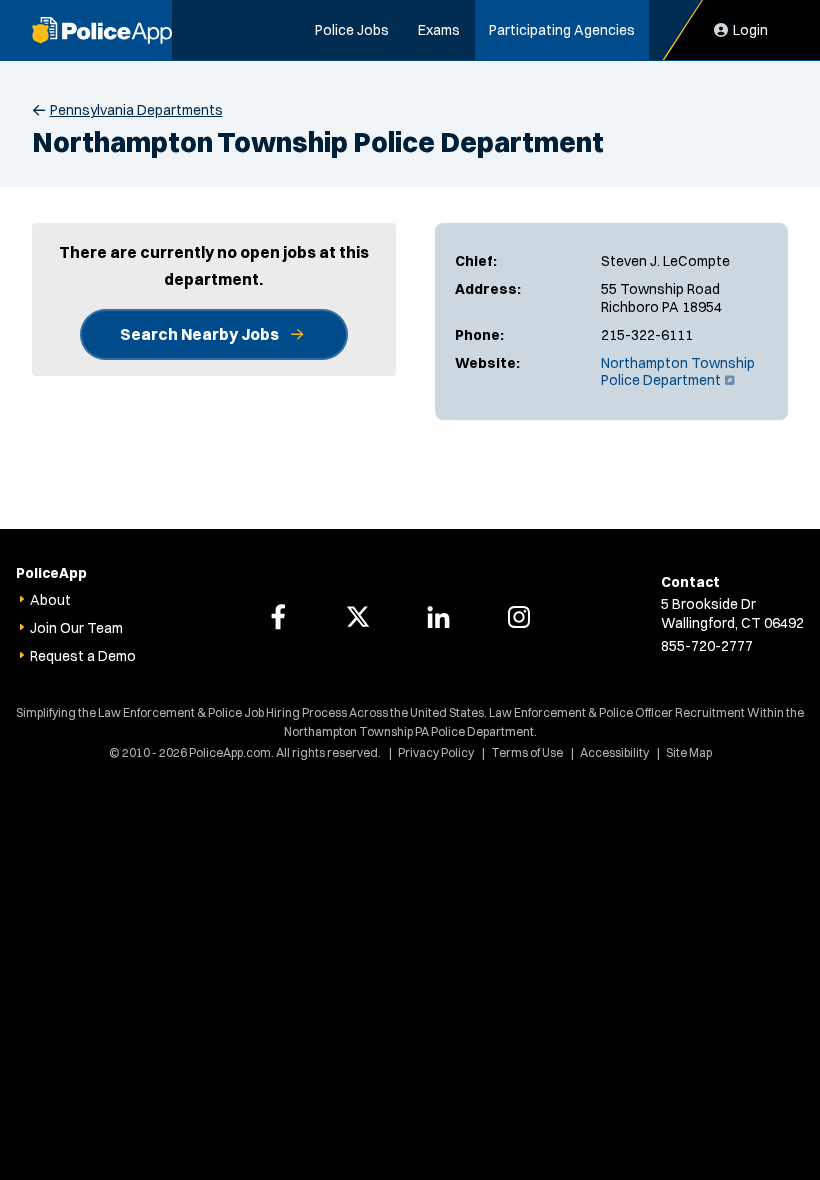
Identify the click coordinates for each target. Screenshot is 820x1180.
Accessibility (614, 752)
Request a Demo (83, 656)
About (50, 600)
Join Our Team (76, 628)
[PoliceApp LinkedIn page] (439, 617)
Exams (439, 30)
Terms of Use (527, 752)
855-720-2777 (707, 646)
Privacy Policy (436, 752)
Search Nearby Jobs (199, 334)
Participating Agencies (562, 30)
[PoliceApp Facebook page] (278, 617)
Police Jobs (352, 30)
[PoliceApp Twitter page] (358, 617)
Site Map (689, 752)
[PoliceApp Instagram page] (519, 617)
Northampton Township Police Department (678, 372)
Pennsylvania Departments (136, 110)
